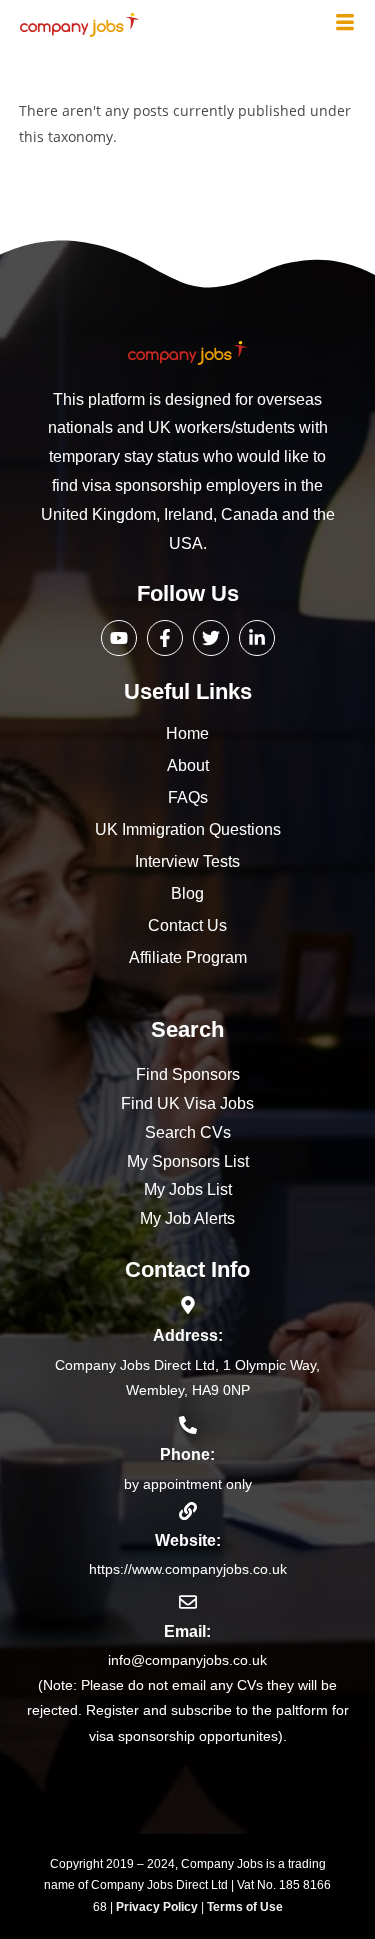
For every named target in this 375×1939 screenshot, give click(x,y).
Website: (188, 1540)
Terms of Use (245, 1907)
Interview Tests (187, 861)
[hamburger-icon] (345, 24)
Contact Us (187, 925)
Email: (187, 1631)
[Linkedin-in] (257, 638)
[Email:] (188, 1602)
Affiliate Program (188, 957)
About (188, 765)
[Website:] (188, 1511)
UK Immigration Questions (188, 829)
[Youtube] (119, 638)
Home (187, 733)
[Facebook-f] (165, 638)
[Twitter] (211, 638)
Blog (187, 893)
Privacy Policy (158, 1907)
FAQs (188, 797)
